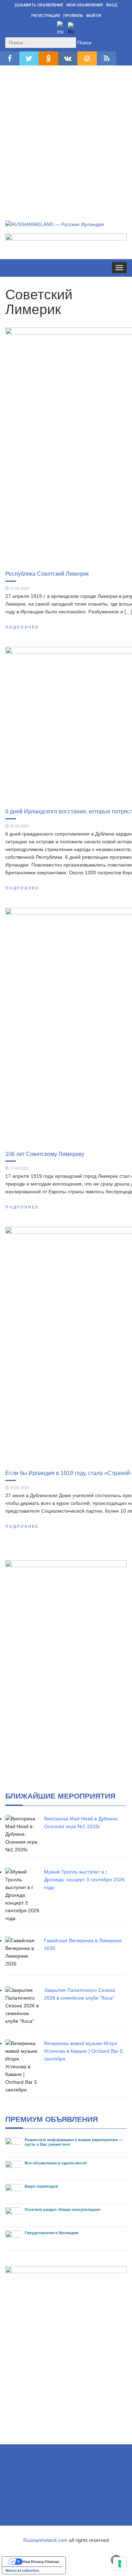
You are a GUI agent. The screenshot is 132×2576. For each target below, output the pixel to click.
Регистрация (46, 16)
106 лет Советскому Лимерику (45, 1154)
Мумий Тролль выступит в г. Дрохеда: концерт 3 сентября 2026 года (84, 1880)
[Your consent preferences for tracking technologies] (120, 2564)
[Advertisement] (66, 135)
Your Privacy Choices (41, 2562)
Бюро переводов (41, 2186)
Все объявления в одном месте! (56, 2163)
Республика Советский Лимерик (47, 574)
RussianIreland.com (45, 2540)
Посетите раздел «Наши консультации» (63, 2209)
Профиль (73, 16)
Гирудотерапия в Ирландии (52, 2233)
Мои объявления (85, 5)
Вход (112, 5)
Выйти (94, 16)
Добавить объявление (39, 5)
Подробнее (22, 627)
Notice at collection (22, 2570)
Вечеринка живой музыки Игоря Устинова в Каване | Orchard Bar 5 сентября (83, 2051)
